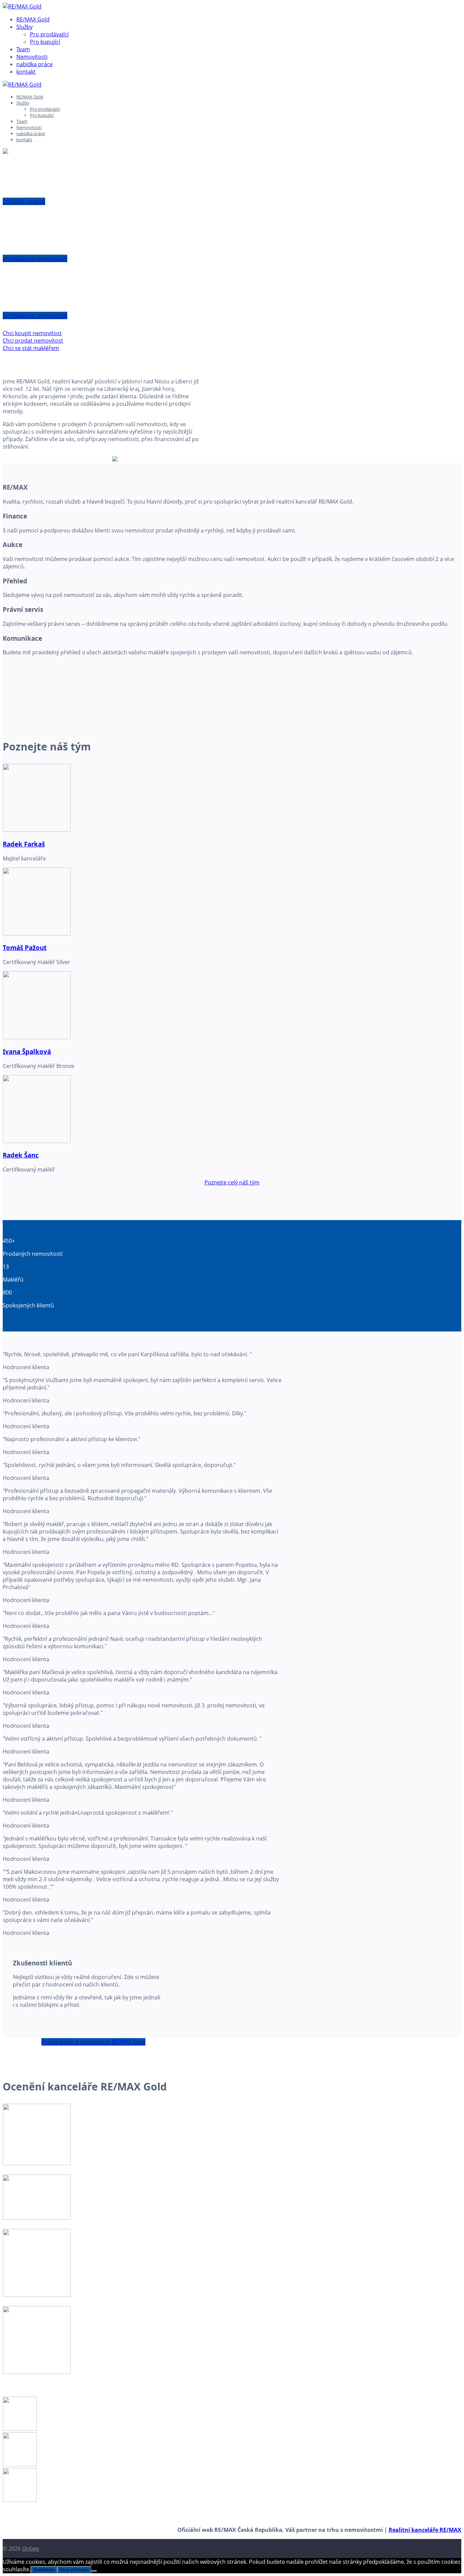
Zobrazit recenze (24, 201)
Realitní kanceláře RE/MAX (425, 2530)
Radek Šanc (21, 1155)
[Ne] (94, 2571)
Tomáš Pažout (25, 948)
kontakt (26, 72)
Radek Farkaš (24, 844)
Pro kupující (45, 42)
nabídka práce (34, 64)
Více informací (74, 2570)
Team (23, 49)
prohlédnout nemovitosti (35, 258)
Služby (24, 27)
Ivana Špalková (27, 1051)
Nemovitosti (32, 57)
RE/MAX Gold (33, 19)
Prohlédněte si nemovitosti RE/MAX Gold (93, 2042)
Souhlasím (44, 2570)
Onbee (31, 2548)
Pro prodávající (49, 34)
